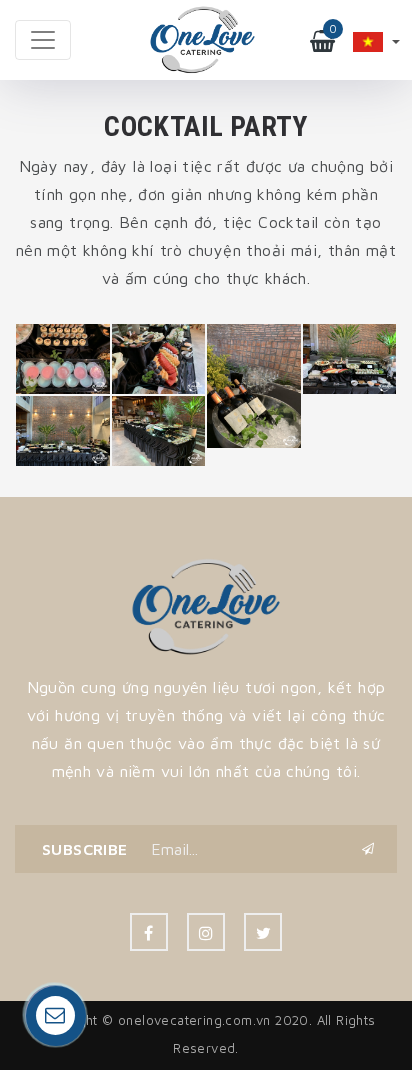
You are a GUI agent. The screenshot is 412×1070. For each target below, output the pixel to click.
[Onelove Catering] (206, 605)
